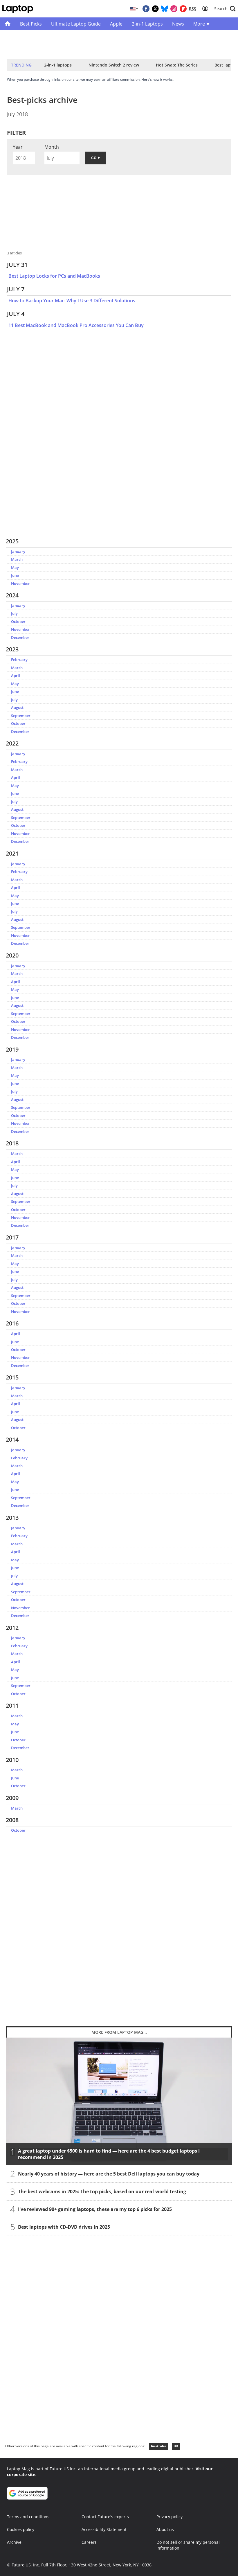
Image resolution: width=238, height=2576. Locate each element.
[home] (8, 24)
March (17, 559)
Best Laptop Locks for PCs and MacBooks (54, 276)
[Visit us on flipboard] (183, 9)
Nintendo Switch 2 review (114, 65)
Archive (14, 2542)
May (15, 567)
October (18, 621)
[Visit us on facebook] (146, 9)
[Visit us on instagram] (174, 9)
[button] (225, 9)
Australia (158, 2446)
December (20, 637)
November (20, 583)
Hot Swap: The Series (177, 65)
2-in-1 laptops (58, 65)
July (14, 613)
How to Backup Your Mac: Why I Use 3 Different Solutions (72, 301)
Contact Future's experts (105, 2517)
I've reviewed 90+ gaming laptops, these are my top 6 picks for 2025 (95, 2209)
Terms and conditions (28, 2517)
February (19, 660)
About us (165, 2529)
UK (176, 2446)
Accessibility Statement (104, 2529)
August (17, 707)
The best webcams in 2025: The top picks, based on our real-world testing (102, 2191)
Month (52, 147)
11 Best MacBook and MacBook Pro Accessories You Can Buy (76, 325)
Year (18, 147)
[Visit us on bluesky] (165, 9)
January (18, 552)
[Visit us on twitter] (155, 9)
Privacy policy (170, 2517)
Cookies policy (21, 2529)
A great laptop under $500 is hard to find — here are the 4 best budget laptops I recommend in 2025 (109, 2154)
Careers (89, 2542)
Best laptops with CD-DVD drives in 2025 (64, 2227)
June (15, 575)
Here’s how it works (157, 79)
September (21, 716)
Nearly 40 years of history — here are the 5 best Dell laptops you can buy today (109, 2174)
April (16, 676)
